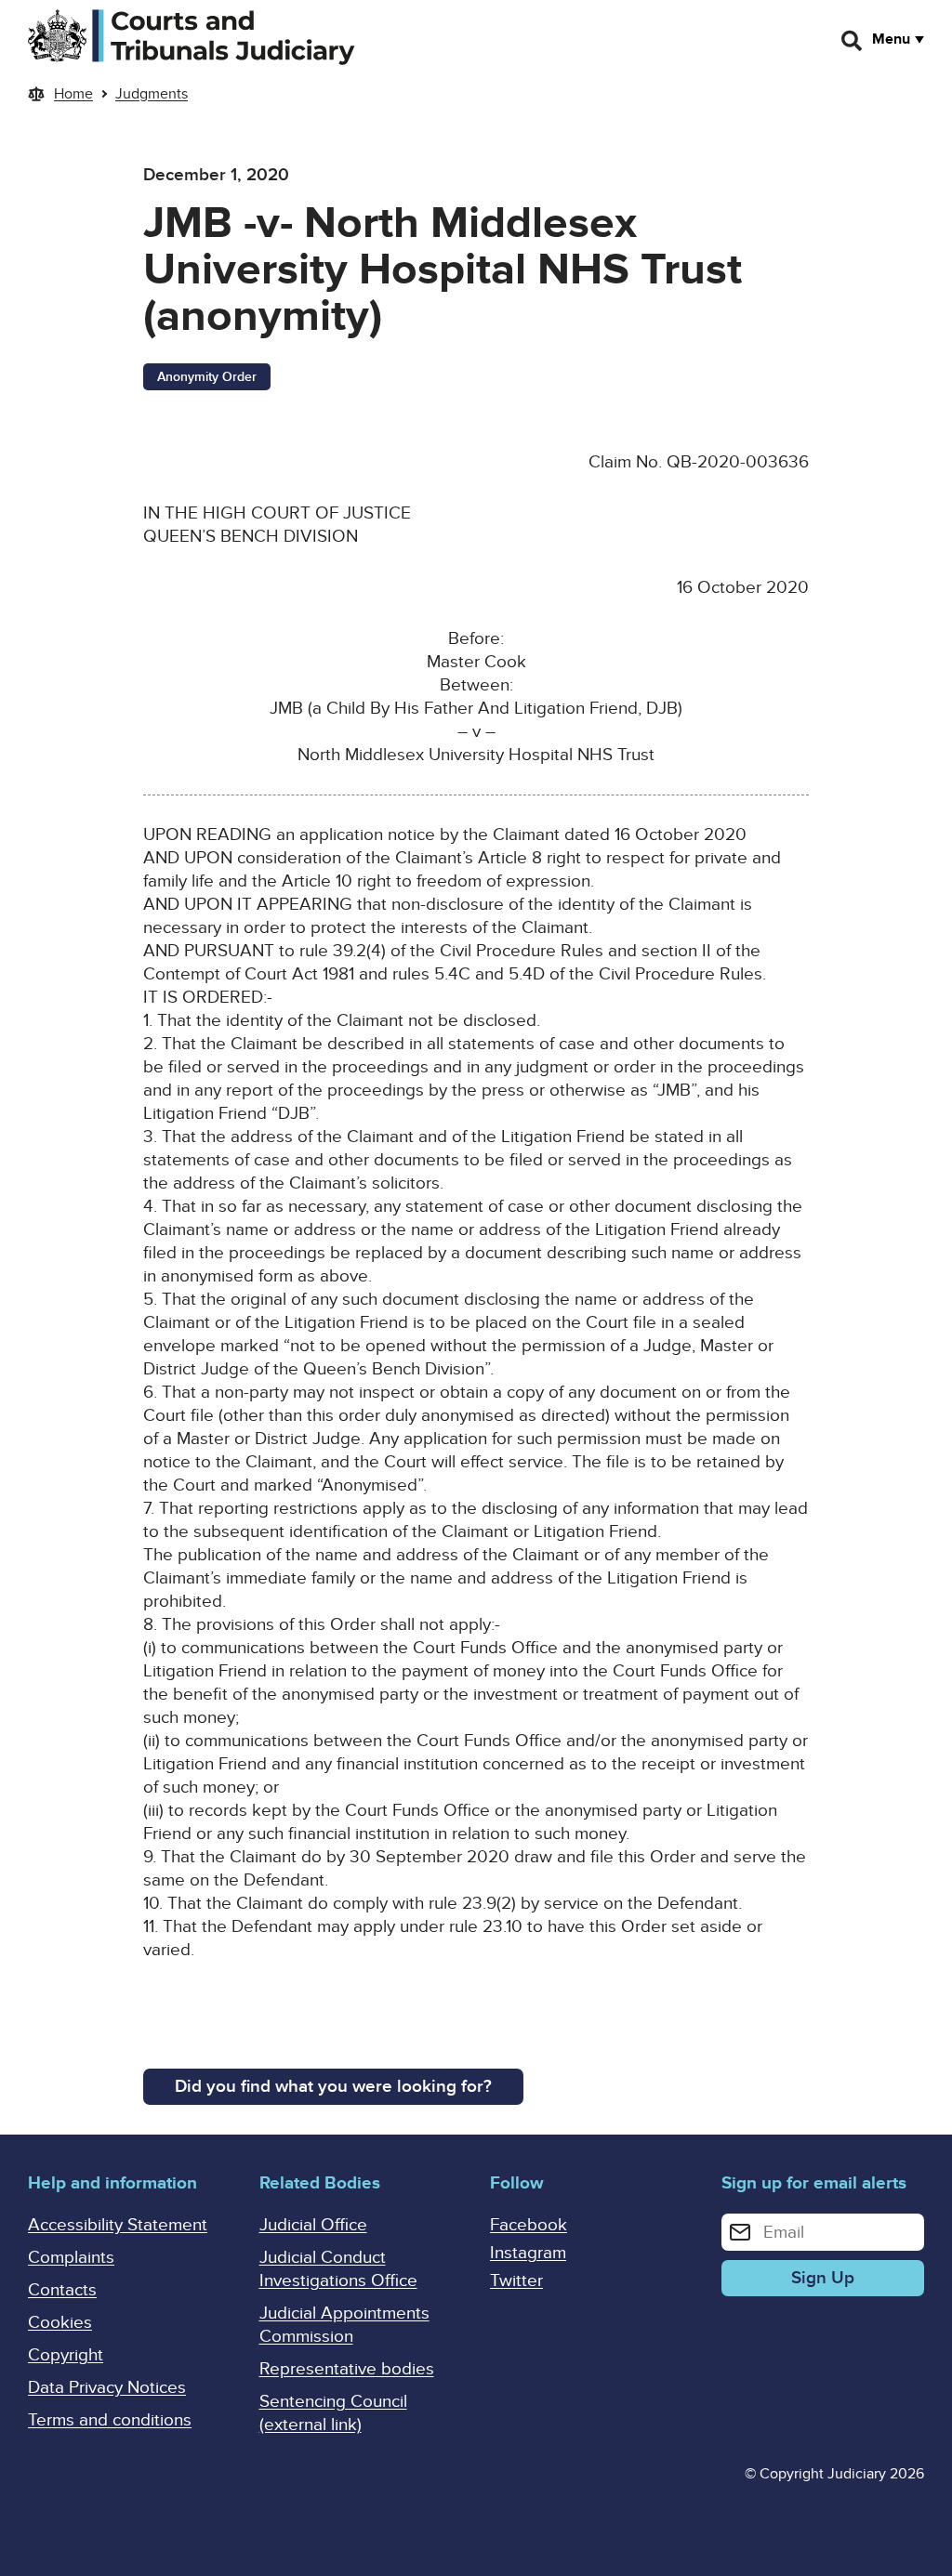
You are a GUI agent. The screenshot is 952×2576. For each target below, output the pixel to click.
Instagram (528, 2253)
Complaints (71, 2258)
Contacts (62, 2290)
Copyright (66, 2355)
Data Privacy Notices (107, 2388)
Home (73, 94)
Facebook (529, 2225)
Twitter (516, 2281)
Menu (891, 39)
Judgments (152, 94)
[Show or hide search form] (853, 41)
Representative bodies (347, 2369)
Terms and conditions (110, 2420)
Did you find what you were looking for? (333, 2087)
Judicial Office (313, 2225)
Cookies (60, 2323)
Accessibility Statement (118, 2225)
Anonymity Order (207, 377)
